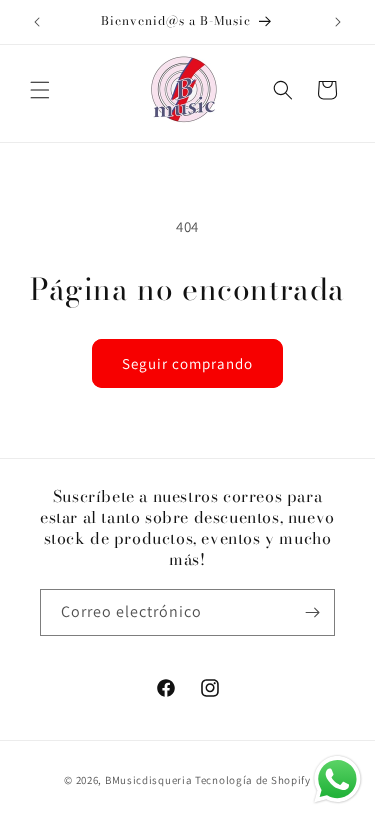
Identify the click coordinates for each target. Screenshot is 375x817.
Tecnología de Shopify (253, 780)
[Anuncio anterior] (37, 22)
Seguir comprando (187, 363)
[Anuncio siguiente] (338, 22)
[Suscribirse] (312, 612)
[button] (40, 90)
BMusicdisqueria (149, 780)
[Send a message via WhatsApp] (337, 779)
